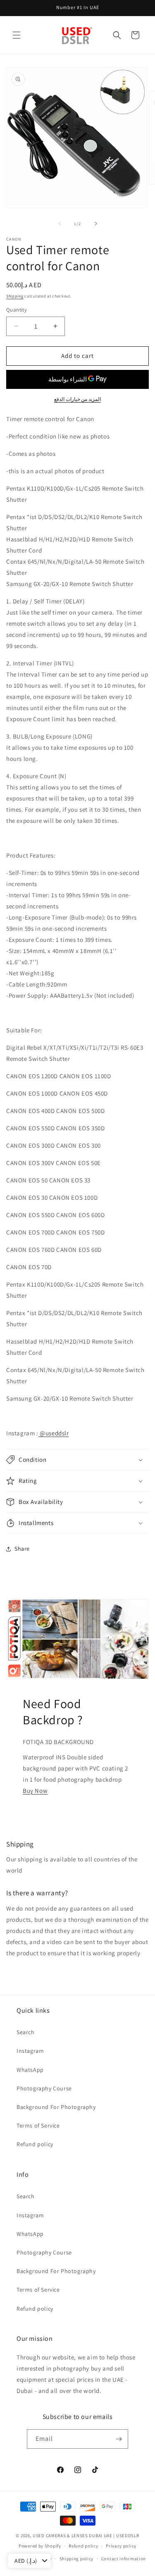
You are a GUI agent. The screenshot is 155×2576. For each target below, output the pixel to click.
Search (26, 2032)
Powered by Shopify (40, 2546)
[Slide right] (96, 224)
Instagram (30, 2051)
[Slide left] (60, 224)
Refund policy (35, 2144)
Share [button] (22, 1549)
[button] (17, 35)
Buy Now (35, 1791)
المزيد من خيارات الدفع (77, 399)
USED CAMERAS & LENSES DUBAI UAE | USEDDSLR (86, 2535)
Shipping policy (77, 2559)
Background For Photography (56, 2107)
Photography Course (44, 2088)
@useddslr (54, 1433)
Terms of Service (38, 2126)
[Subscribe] (119, 2439)
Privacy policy (121, 2546)
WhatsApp (30, 2070)
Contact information (124, 2559)
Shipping (15, 296)
